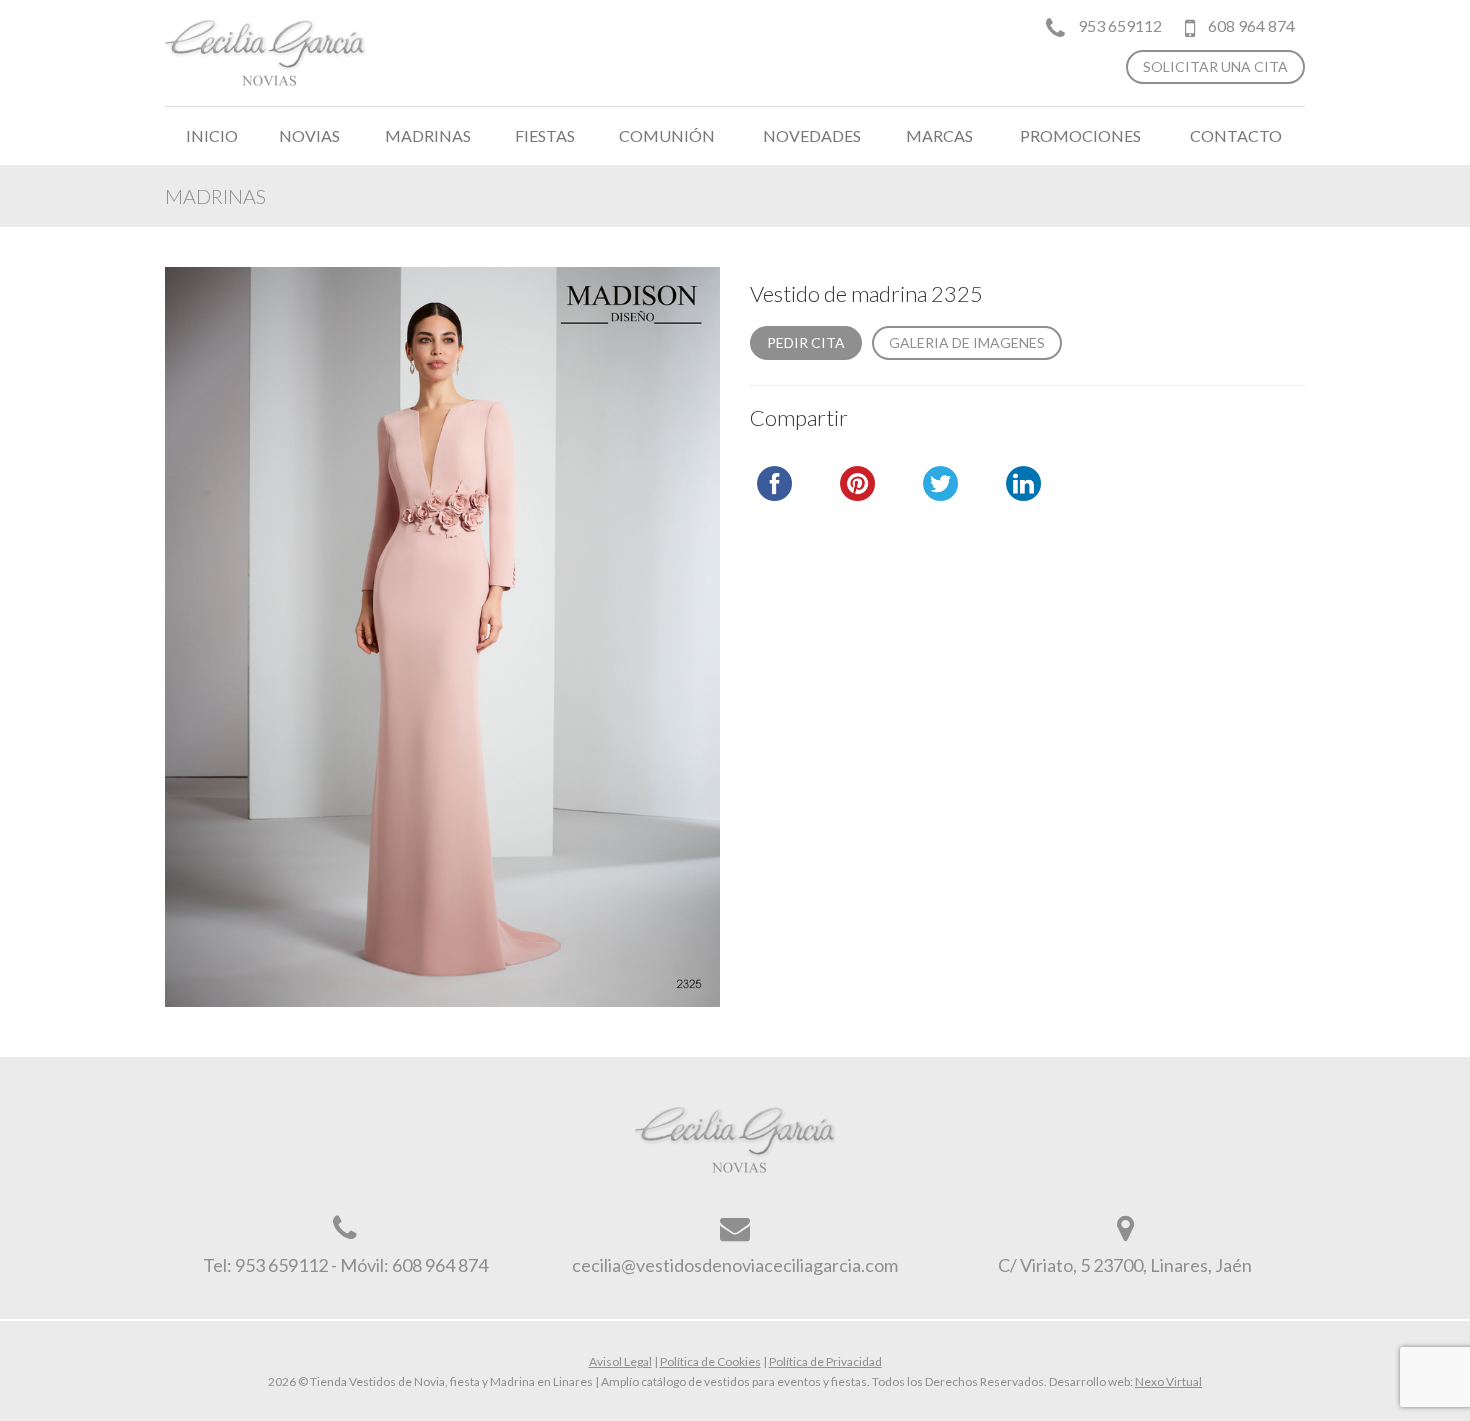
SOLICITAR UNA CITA (1215, 66)
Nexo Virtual (1168, 1381)
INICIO (212, 135)
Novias (309, 135)
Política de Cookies (710, 1361)
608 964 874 (1250, 25)
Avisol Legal (620, 1361)
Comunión (667, 135)
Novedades (812, 135)
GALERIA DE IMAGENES (967, 342)
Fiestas (545, 135)
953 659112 (1120, 25)
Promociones (1080, 135)
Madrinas (428, 135)
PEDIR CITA (806, 342)
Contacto (1236, 135)
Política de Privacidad (825, 1361)
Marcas (939, 135)
